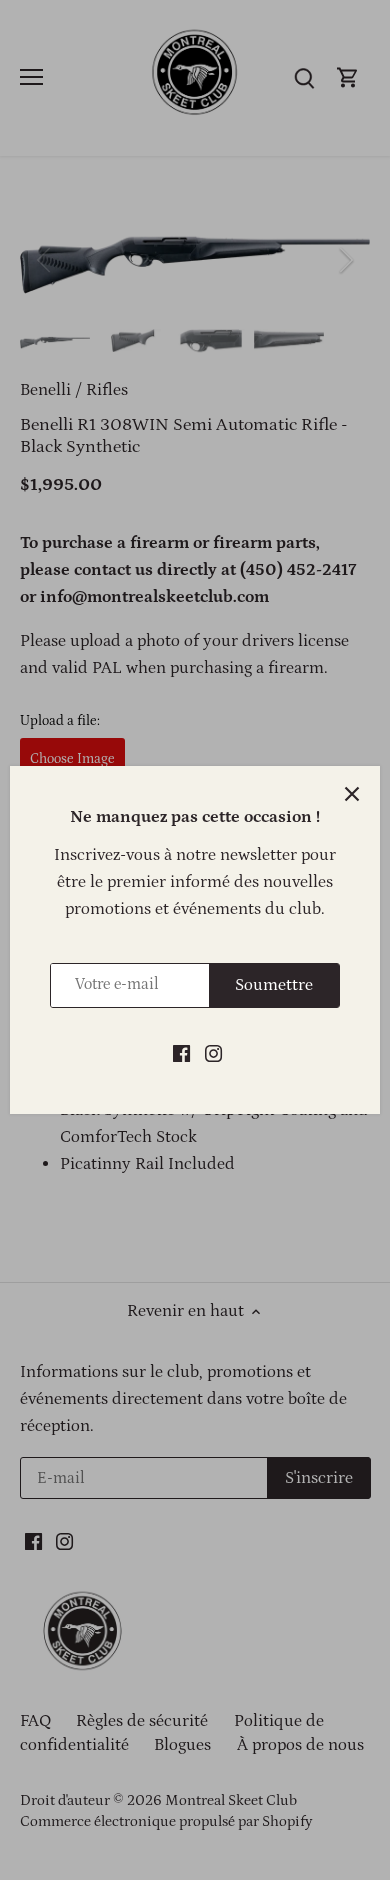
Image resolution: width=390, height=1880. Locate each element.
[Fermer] (352, 794)
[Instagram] (213, 1054)
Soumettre (274, 985)
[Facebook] (181, 1054)
